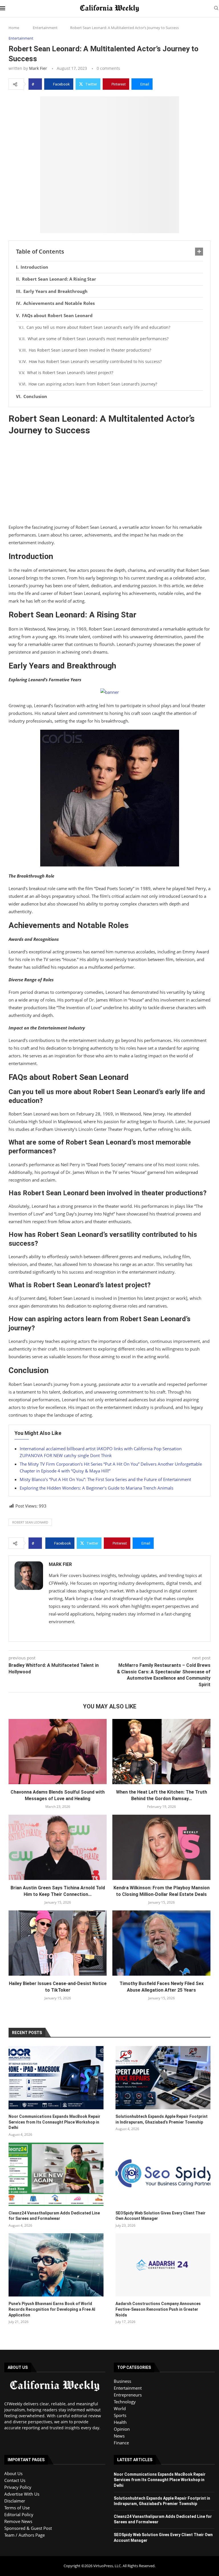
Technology (125, 2402)
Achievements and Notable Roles (59, 303)
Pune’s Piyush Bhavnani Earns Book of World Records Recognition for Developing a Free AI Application (52, 2309)
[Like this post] (37, 84)
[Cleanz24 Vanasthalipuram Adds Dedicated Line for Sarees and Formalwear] (56, 2174)
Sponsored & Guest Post (28, 2528)
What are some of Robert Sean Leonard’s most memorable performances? (98, 339)
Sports (120, 2415)
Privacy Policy (18, 2487)
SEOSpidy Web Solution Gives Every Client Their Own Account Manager (161, 2216)
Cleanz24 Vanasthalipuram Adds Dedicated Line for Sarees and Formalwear (54, 2216)
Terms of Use (17, 2508)
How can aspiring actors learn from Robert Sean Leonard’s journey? (93, 384)
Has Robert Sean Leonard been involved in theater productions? (90, 350)
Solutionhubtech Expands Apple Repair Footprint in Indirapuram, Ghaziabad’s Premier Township (162, 2119)
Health (120, 2422)
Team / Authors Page (25, 2535)
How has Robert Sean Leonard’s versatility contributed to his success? (95, 361)
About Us (13, 2473)
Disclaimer (15, 2501)
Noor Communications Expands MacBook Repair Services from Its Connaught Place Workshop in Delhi (54, 2122)
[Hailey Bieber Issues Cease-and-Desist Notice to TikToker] (58, 1943)
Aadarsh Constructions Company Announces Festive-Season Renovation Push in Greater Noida (158, 2309)
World (120, 2408)
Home (14, 28)
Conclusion (35, 396)
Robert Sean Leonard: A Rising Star (59, 279)
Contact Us (15, 2480)
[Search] (216, 9)
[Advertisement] (109, 481)
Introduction (34, 267)
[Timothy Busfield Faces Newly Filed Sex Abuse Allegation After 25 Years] (161, 1943)
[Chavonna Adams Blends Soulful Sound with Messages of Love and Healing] (58, 1752)
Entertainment (45, 28)
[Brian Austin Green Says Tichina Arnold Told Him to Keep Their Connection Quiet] (58, 1847)
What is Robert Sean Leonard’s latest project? (70, 373)
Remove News (18, 2521)
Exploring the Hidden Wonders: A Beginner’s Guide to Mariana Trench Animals (97, 1488)
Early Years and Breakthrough (55, 291)
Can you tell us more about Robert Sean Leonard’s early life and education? (98, 327)
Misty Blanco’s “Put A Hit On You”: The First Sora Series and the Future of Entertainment (105, 1479)
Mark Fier (38, 68)
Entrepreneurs (128, 2395)
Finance (121, 2443)
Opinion (122, 2429)
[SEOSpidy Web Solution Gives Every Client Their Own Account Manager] (163, 2174)
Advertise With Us (22, 2494)
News (119, 2436)
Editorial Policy (19, 2514)
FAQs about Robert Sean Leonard (57, 315)
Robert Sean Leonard (30, 1522)
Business (122, 2381)
